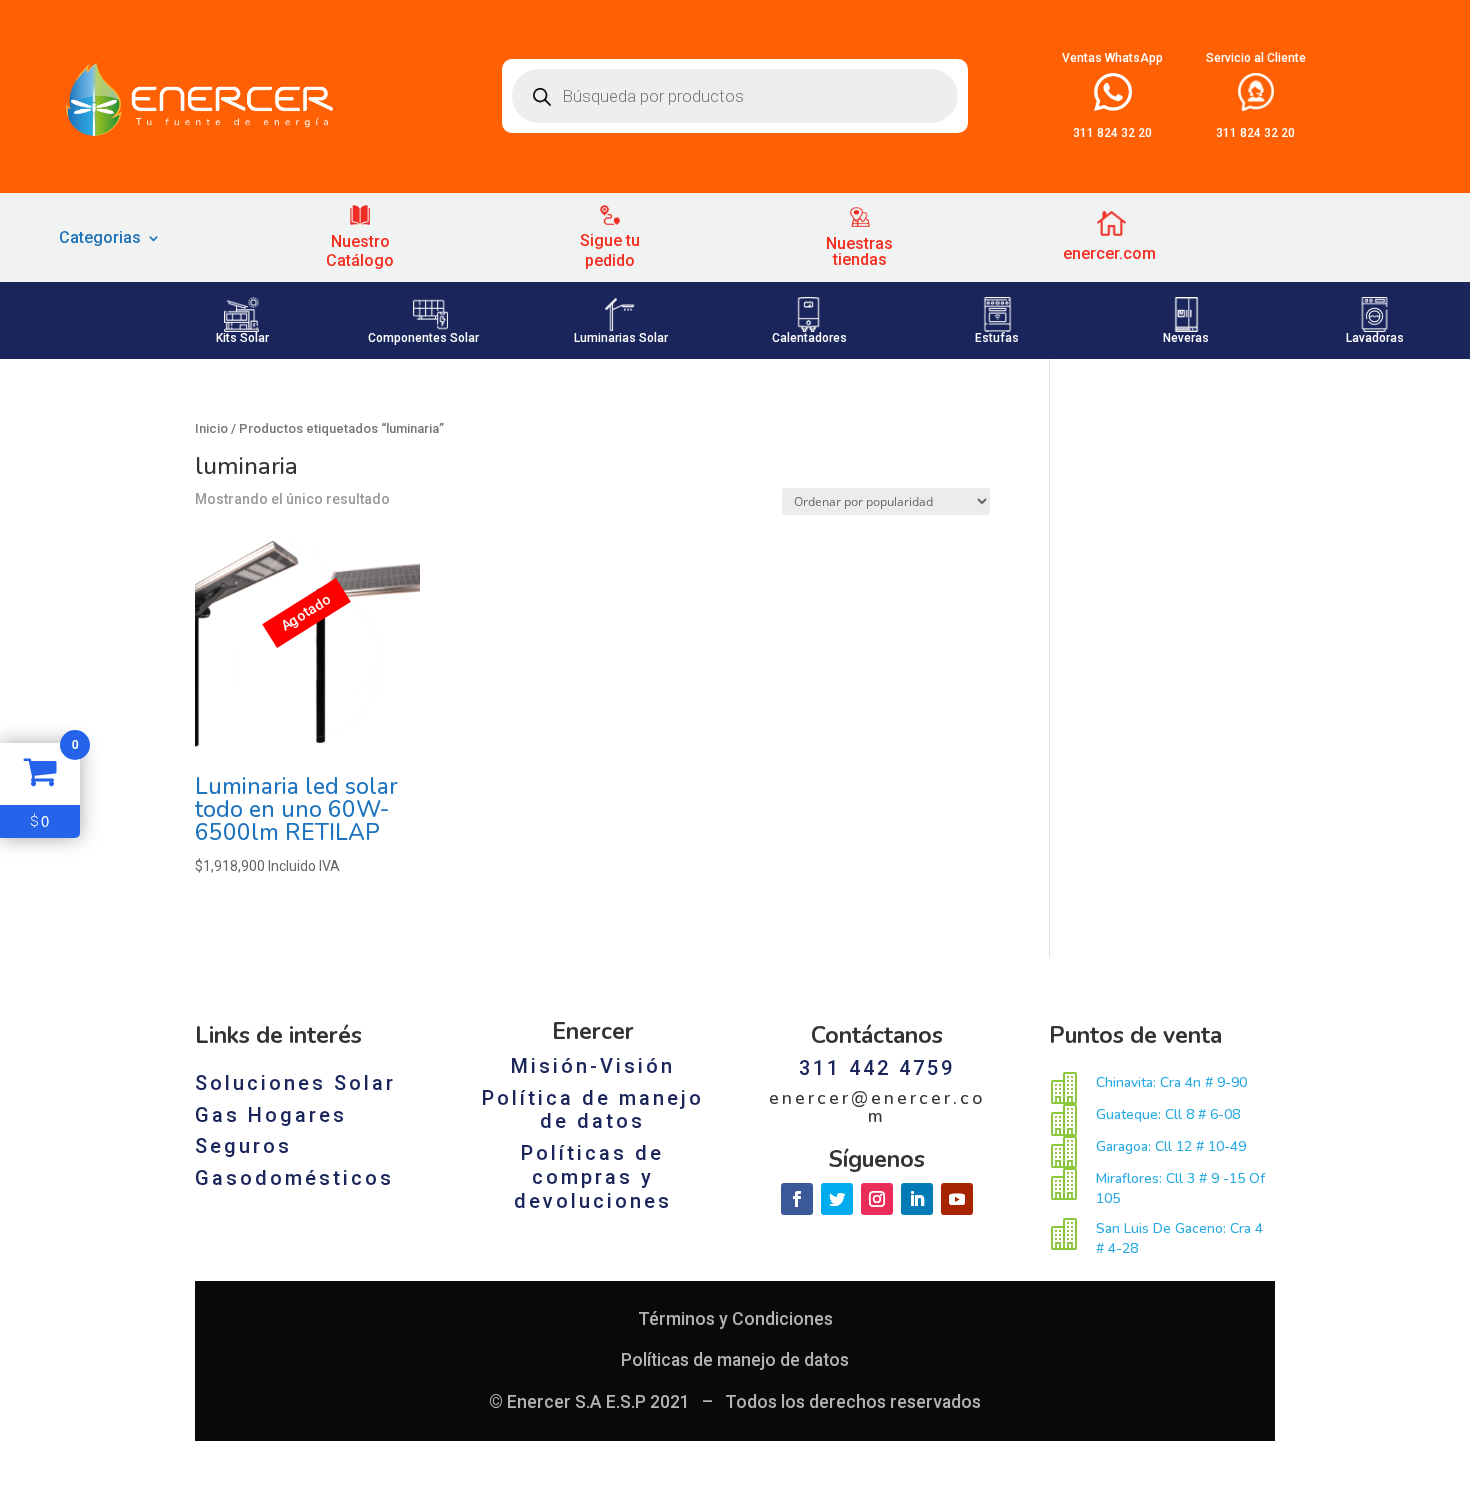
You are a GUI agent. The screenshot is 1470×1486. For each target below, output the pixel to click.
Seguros (243, 1146)
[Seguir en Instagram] (877, 1199)
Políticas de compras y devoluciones (593, 1177)
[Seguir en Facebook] (797, 1199)
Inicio (211, 428)
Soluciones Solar (295, 1083)
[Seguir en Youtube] (957, 1199)
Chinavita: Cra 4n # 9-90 (1171, 1082)
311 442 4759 (877, 1068)
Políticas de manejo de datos (735, 1360)
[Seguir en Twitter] (837, 1199)
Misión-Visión (593, 1066)
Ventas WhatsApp (1112, 58)
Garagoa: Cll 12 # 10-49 (1171, 1146)
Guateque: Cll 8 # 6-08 (1168, 1114)
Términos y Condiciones (735, 1319)
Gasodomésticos (294, 1178)
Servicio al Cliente (1256, 58)
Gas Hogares (271, 1115)
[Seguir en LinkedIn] (917, 1199)
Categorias (100, 239)
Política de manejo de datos (593, 1110)
